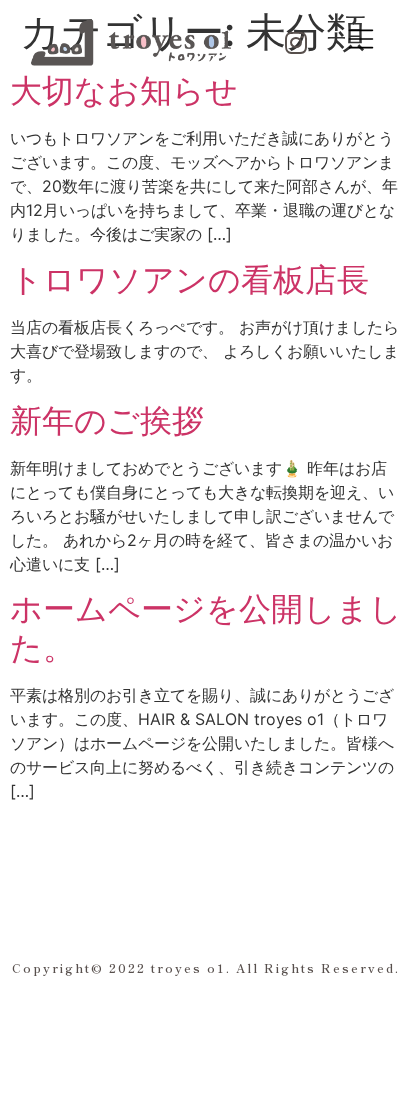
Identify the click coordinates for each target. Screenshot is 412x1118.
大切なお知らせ (124, 90)
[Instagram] (296, 42)
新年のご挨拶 (107, 420)
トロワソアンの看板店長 (189, 279)
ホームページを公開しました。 (206, 627)
